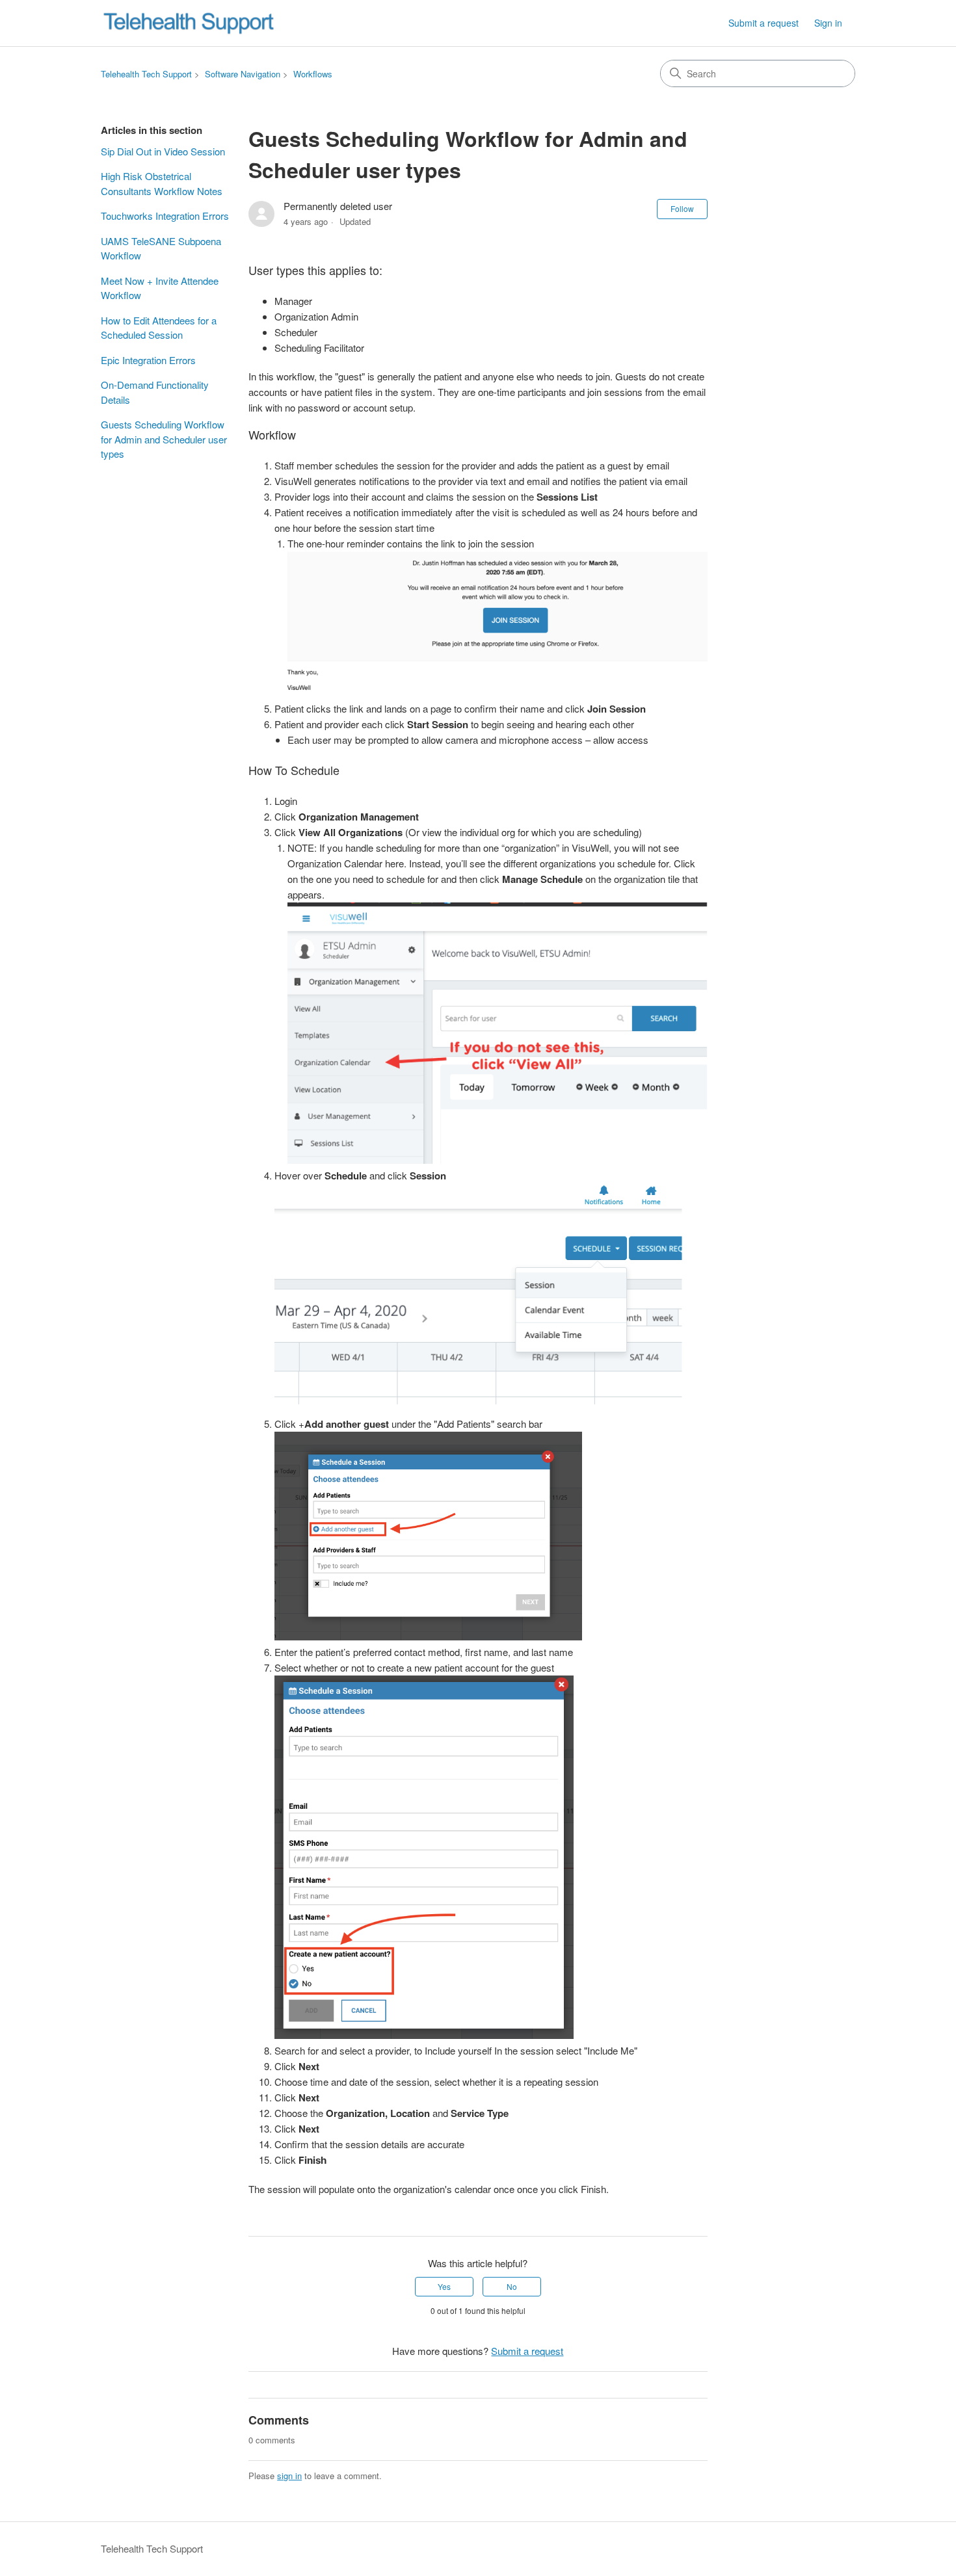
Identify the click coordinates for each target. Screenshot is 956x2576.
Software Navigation (243, 74)
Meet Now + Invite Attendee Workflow (160, 288)
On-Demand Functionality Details (155, 392)
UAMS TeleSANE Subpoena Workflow (161, 248)
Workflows (313, 74)
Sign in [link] (828, 23)
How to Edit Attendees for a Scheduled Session (159, 328)
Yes (444, 2286)
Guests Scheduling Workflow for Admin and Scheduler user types (164, 439)
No (512, 2286)
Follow (682, 208)
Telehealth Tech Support (146, 74)
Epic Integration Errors (148, 360)
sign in (289, 2476)
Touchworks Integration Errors (165, 216)
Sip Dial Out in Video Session (163, 151)
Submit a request (763, 23)
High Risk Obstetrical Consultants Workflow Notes (162, 183)
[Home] (189, 23)
